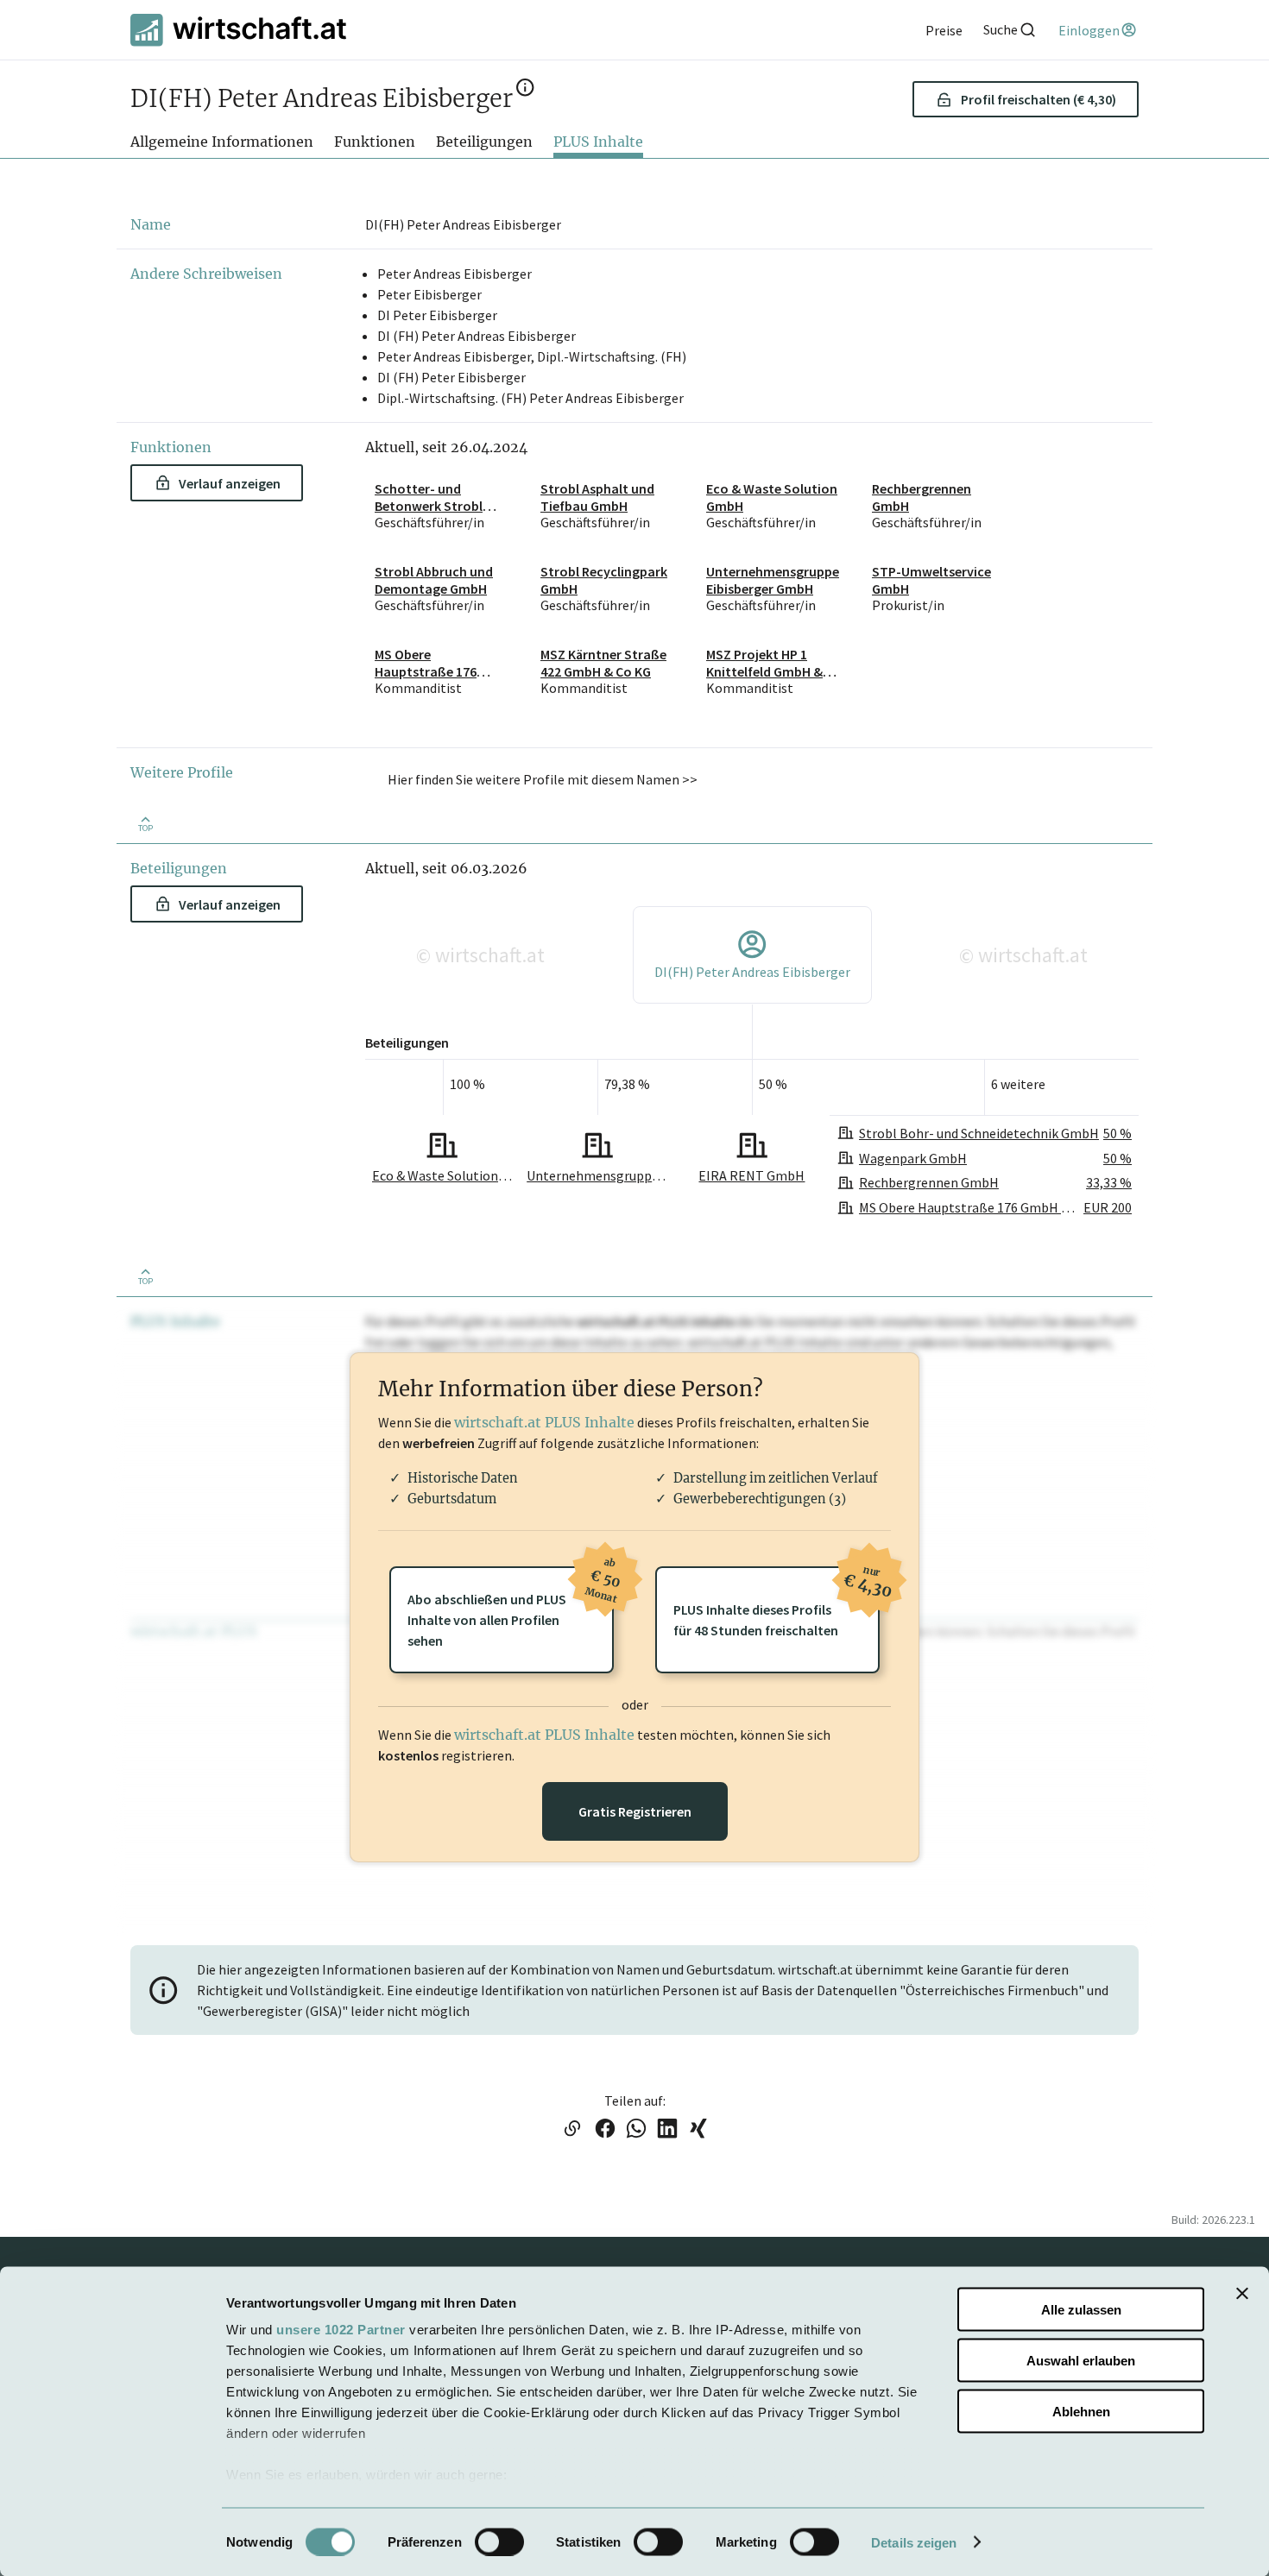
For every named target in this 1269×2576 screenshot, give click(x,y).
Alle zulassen (1081, 2310)
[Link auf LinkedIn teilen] (667, 2130)
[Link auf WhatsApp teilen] (636, 2130)
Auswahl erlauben (1081, 2360)
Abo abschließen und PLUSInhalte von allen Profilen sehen (511, 1608)
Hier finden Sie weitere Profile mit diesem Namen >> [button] (543, 779)
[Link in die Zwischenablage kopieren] (572, 2130)
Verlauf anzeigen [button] (230, 483)
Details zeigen (914, 2542)
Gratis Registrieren (635, 1811)
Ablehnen (1081, 2411)
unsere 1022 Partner (341, 2330)
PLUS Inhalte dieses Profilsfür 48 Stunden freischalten (777, 1603)
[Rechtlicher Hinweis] (525, 92)
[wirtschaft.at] (238, 30)
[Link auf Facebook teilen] (605, 2130)
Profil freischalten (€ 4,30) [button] (1039, 99)
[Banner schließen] (1242, 2294)
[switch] (499, 2541)
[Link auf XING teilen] (698, 2130)
